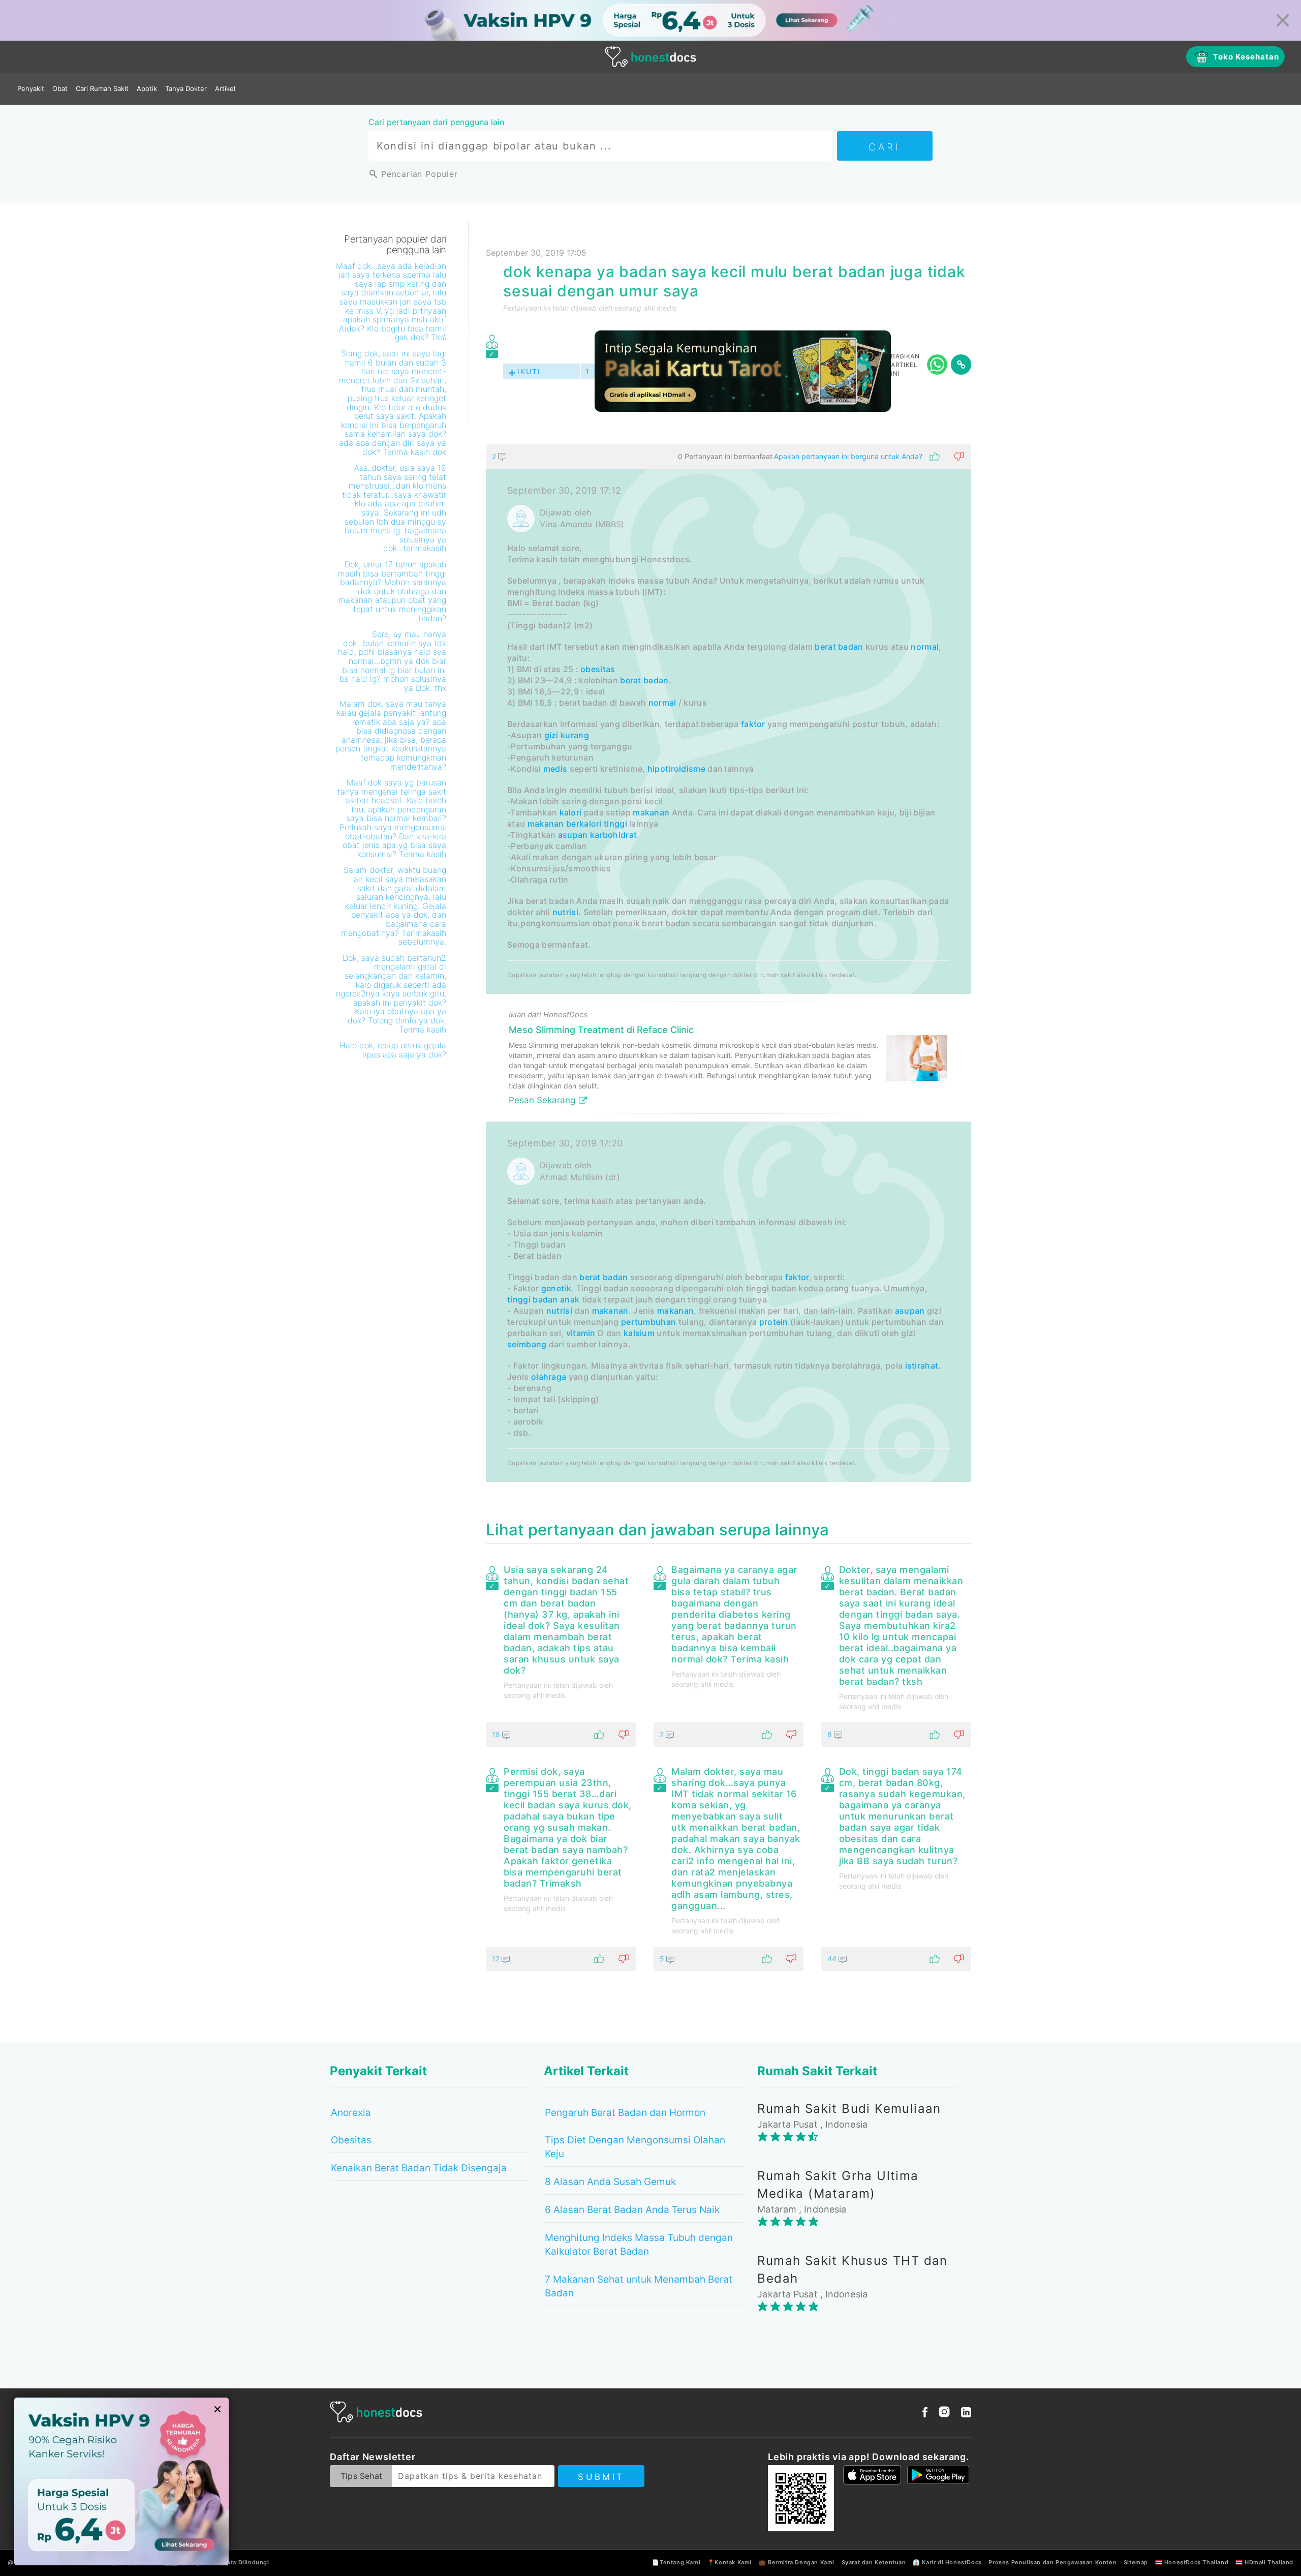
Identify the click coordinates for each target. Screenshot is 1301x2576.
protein (774, 1322)
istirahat (922, 1366)
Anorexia (351, 2113)
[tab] (729, 963)
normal (925, 647)
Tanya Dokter (186, 88)
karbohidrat (613, 835)
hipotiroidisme (676, 769)
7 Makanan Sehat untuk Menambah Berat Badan (639, 2286)
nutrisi (565, 912)
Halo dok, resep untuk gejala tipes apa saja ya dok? (393, 1050)
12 (497, 1959)
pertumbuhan (648, 1322)
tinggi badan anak (543, 1299)
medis (555, 769)
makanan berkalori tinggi (577, 824)
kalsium (639, 1333)
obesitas (598, 669)
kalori (571, 812)
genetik (556, 1288)
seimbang (527, 1344)
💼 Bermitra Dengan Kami (797, 2562)
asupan (573, 835)
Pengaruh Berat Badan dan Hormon (625, 2113)
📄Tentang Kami (676, 2562)
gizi (551, 735)
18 (497, 1734)
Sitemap (1136, 2562)
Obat (60, 88)
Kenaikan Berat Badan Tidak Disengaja (419, 2168)
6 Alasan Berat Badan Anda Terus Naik (632, 2210)
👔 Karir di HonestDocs (947, 2562)
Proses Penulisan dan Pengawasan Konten (1052, 2562)
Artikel (225, 88)
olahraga (549, 1377)
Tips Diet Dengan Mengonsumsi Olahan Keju (635, 2147)
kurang (575, 735)
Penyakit (31, 88)
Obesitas (351, 2140)
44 (833, 1959)
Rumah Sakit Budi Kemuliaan (849, 2109)
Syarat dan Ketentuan (874, 2562)
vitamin (581, 1333)
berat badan (839, 647)
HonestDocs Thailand (1196, 2562)
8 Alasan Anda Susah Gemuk (610, 2182)
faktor (753, 724)
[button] (729, 457)
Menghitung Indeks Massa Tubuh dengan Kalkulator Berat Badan (639, 2245)
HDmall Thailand (1269, 2562)
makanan (651, 812)
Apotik (147, 88)
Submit (601, 2477)
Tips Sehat (361, 2476)
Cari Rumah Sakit (102, 88)
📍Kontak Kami (730, 2562)
